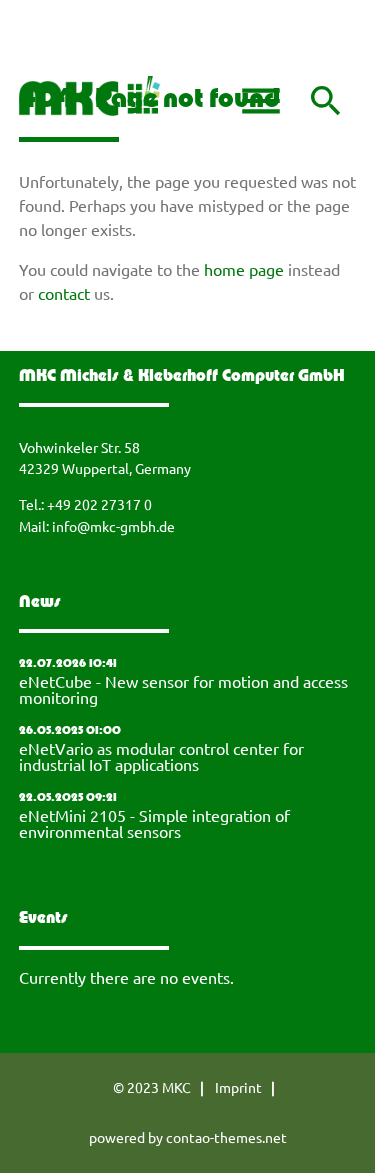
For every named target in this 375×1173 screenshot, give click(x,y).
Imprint (238, 1087)
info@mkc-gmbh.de (113, 526)
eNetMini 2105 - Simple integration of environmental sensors (154, 823)
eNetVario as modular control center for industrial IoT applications (161, 756)
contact (64, 293)
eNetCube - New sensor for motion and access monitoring (183, 689)
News (40, 603)
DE (25, 43)
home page (244, 269)
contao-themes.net (226, 1137)
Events (43, 919)
